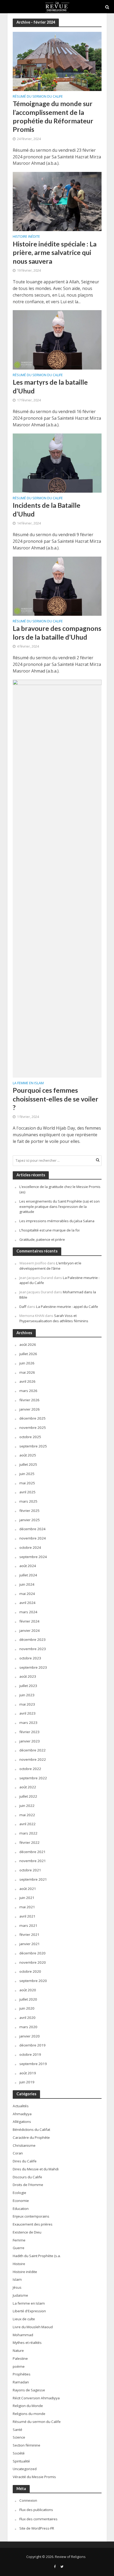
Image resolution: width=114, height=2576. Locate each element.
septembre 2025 (33, 1446)
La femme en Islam (28, 1083)
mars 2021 (28, 1926)
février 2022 (29, 1842)
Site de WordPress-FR (37, 2528)
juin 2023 (27, 1695)
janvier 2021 (30, 1944)
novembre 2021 (33, 1861)
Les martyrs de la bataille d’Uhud (50, 386)
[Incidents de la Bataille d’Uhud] (57, 462)
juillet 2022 (28, 1796)
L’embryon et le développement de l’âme (50, 1266)
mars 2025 (28, 1501)
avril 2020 (27, 2018)
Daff (23, 1307)
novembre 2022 (33, 1759)
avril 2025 (27, 1492)
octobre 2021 (30, 1870)
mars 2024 (28, 1612)
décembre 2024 (32, 1529)
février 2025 (29, 1511)
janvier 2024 (30, 1630)
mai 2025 (27, 1483)
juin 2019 (27, 2082)
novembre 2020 (33, 1962)
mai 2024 (27, 1594)
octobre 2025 (30, 1437)
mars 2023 (28, 1723)
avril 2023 (27, 1713)
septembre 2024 (33, 1557)
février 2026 (29, 1400)
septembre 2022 (33, 1778)
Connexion (28, 2500)
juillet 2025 (28, 1464)
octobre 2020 (30, 1971)
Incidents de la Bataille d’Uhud (47, 509)
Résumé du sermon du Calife (38, 97)
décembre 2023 (32, 1640)
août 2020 (28, 1990)
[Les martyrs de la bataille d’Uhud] (57, 339)
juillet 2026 (28, 1354)
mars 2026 (28, 1391)
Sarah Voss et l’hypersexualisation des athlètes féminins (54, 1318)
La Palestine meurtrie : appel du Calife (67, 1307)
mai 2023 (27, 1704)
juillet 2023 (28, 1686)
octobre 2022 (30, 1769)
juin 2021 (27, 1898)
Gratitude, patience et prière (42, 1239)
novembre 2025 (33, 1428)
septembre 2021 (33, 1879)
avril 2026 (27, 1381)
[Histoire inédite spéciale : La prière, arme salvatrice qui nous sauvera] (57, 201)
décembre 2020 (32, 1953)
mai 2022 (27, 1815)
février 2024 (29, 1621)
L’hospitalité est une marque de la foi (49, 1230)
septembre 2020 (33, 1981)
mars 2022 (28, 1833)
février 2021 (29, 1935)
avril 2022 (27, 1824)
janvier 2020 (30, 2036)
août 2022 (28, 1787)
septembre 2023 (33, 1667)
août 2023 (28, 1676)
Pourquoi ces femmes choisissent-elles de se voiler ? (56, 1099)
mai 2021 (27, 1907)
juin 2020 (27, 2008)
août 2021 (28, 1889)
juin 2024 (27, 1584)
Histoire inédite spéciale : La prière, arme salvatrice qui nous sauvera (55, 252)
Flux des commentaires (38, 2519)
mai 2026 (27, 1372)
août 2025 (28, 1455)
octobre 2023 (30, 1658)
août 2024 (28, 1566)
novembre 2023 (33, 1649)
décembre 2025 (32, 1418)
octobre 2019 (30, 2054)
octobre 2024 (30, 1547)
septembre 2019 (33, 2064)
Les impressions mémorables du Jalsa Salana (57, 1221)
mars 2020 (28, 2027)
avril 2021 (27, 1916)
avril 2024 (27, 1603)
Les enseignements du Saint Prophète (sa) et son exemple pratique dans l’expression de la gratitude (60, 1207)
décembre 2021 (32, 1852)
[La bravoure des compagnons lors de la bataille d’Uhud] (57, 586)
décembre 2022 (32, 1750)
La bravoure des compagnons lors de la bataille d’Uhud (57, 632)
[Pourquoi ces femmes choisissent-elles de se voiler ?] (57, 878)
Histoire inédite (26, 237)
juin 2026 (27, 1363)
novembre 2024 (33, 1538)
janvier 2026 (30, 1409)
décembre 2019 (32, 2045)
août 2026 (28, 1345)
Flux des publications (36, 2510)
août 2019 (28, 2073)
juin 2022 (27, 1806)
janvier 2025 (30, 1520)
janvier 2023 (30, 1741)
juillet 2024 (28, 1575)
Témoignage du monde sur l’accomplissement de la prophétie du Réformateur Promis (53, 116)
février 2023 (29, 1732)
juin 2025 (27, 1474)
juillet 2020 (28, 1999)
